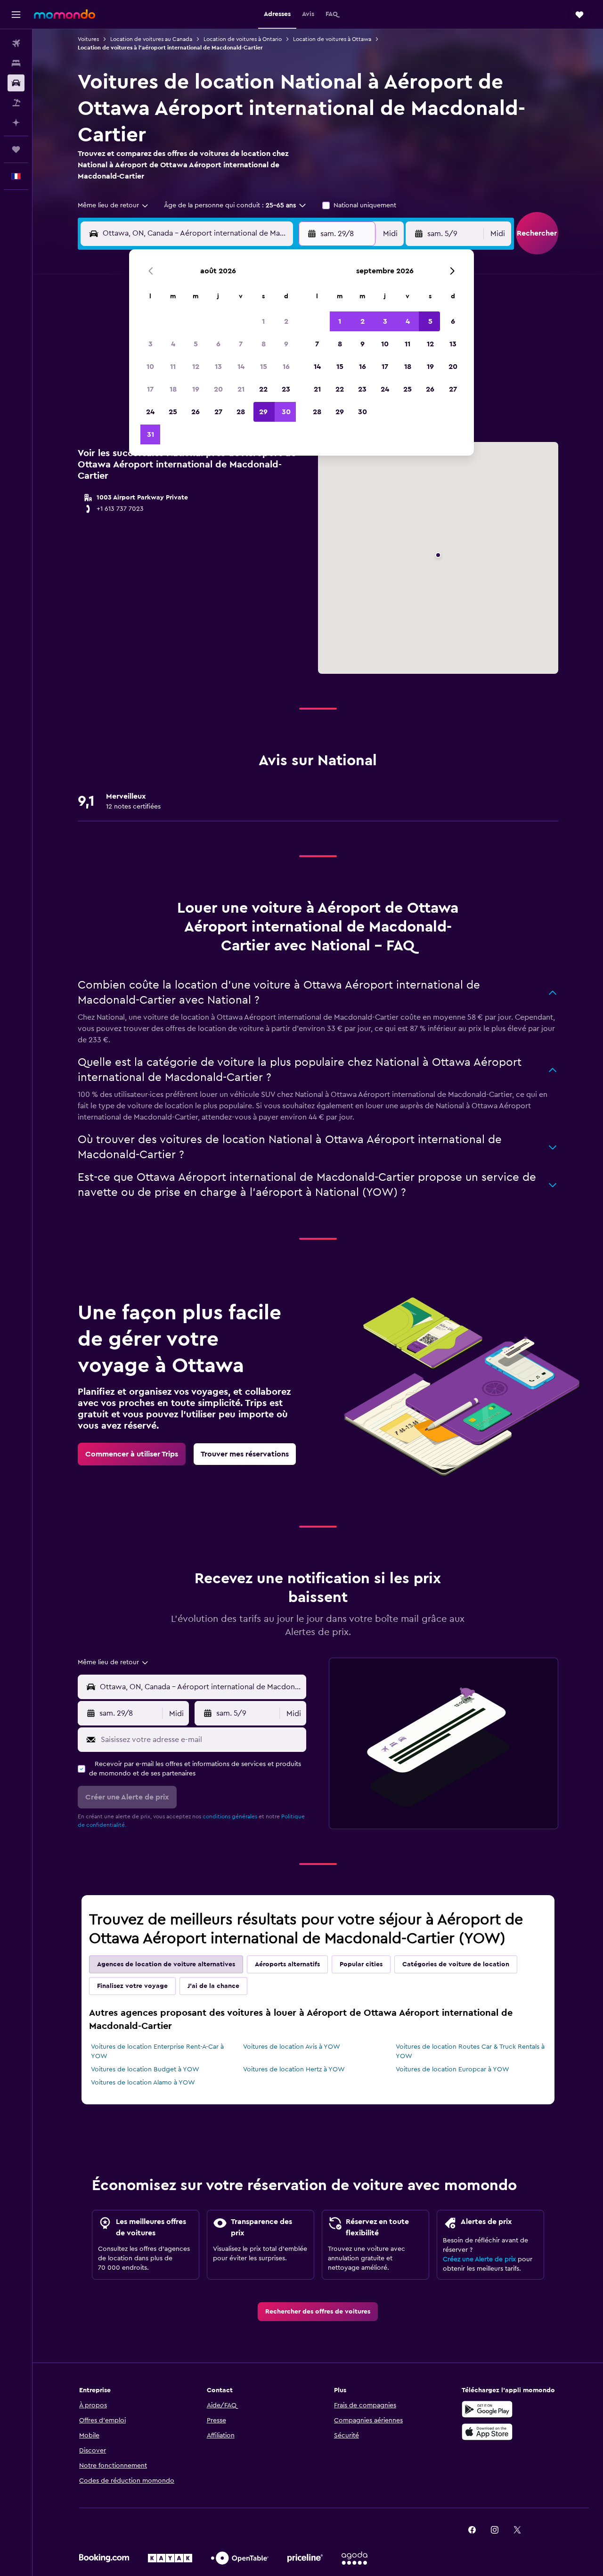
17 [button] (150, 389)
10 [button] (150, 367)
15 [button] (264, 367)
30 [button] (286, 412)
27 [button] (218, 412)
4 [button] (173, 344)
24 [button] (150, 412)
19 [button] (196, 389)
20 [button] (218, 389)
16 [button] (286, 367)
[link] (132, 1454)
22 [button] (263, 389)
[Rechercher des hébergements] (16, 63)
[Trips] (16, 149)
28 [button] (241, 412)
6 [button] (218, 344)
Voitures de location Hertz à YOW (294, 2069)
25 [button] (173, 412)
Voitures (88, 39)
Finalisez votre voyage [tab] (132, 1986)
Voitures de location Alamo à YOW (143, 2083)
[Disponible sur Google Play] (487, 2409)
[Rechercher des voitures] (16, 83)
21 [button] (241, 389)
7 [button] (241, 344)
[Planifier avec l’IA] (16, 123)
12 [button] (196, 367)
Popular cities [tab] (361, 1964)
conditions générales (230, 1816)
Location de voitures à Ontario (243, 39)
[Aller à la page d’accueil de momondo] (65, 14)
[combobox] (114, 205)
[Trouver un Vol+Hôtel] (16, 103)
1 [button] (263, 321)
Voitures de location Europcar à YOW (452, 2069)
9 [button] (286, 344)
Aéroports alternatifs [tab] (287, 1964)
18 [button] (173, 389)
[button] (16, 15)
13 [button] (218, 367)
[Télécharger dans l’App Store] (487, 2432)
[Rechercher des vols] (16, 43)
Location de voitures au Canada (151, 39)
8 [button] (264, 344)
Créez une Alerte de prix (479, 2259)
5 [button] (196, 344)
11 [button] (173, 367)
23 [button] (286, 389)
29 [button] (263, 412)
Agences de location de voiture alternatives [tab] (166, 1964)
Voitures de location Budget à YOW (145, 2069)
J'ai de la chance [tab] (213, 1986)
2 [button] (286, 321)
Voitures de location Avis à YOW (292, 2047)
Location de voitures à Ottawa (332, 39)
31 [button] (151, 434)
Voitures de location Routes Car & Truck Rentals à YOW (470, 2052)
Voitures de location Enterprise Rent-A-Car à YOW (157, 2052)
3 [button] (151, 344)
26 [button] (196, 412)
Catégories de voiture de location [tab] (456, 1964)
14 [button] (241, 367)
